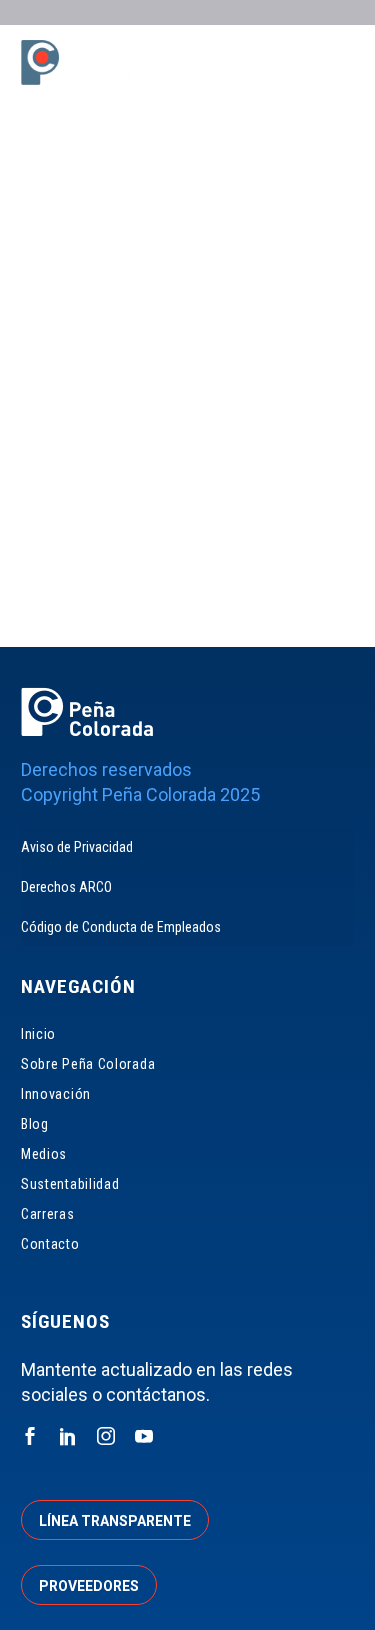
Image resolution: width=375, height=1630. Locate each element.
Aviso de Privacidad (77, 847)
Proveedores (89, 1586)
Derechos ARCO (66, 887)
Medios (44, 1154)
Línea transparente (115, 1521)
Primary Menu (336, 65)
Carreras (48, 1214)
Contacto (50, 1244)
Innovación (56, 1094)
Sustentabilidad (70, 1184)
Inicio (38, 1034)
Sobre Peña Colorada (88, 1064)
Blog (35, 1124)
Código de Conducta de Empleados (121, 927)
